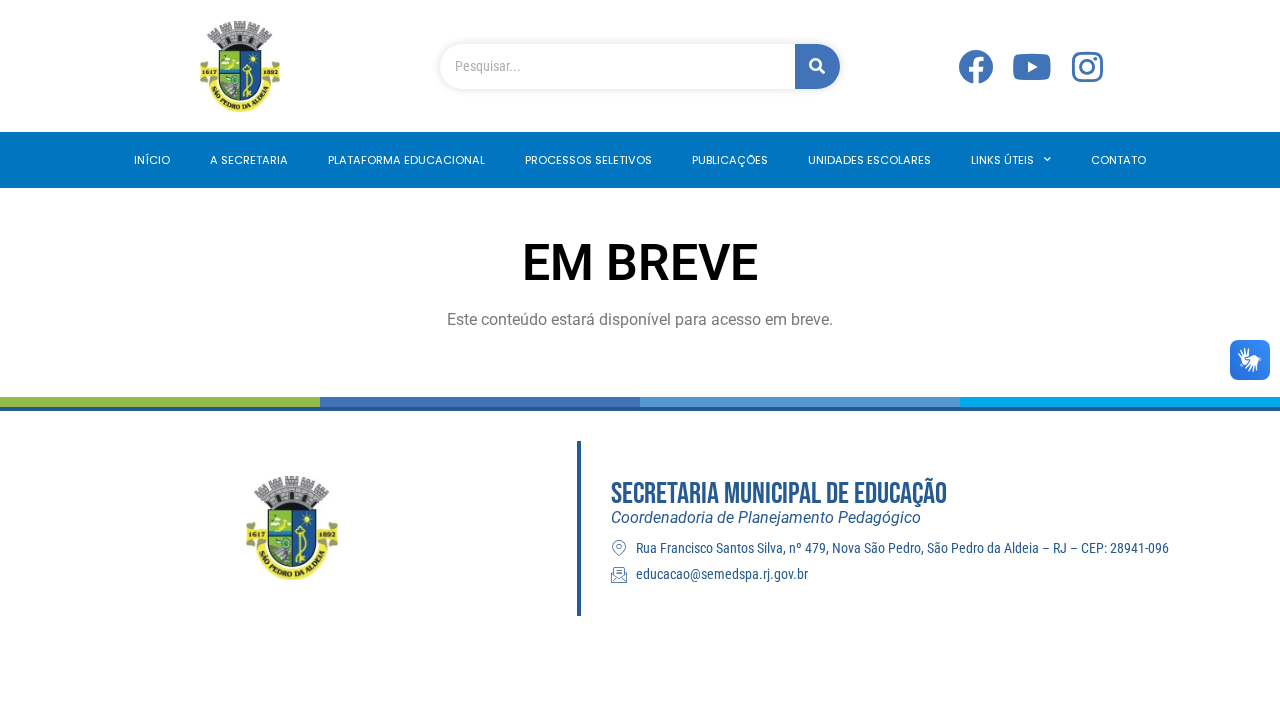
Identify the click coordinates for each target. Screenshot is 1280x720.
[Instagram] (1088, 67)
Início (152, 160)
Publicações (730, 160)
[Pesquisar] (817, 66)
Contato (1118, 160)
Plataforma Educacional (406, 160)
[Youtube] (1032, 67)
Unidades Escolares (869, 160)
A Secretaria (249, 160)
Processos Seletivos (588, 160)
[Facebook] (976, 67)
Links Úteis (1002, 160)
